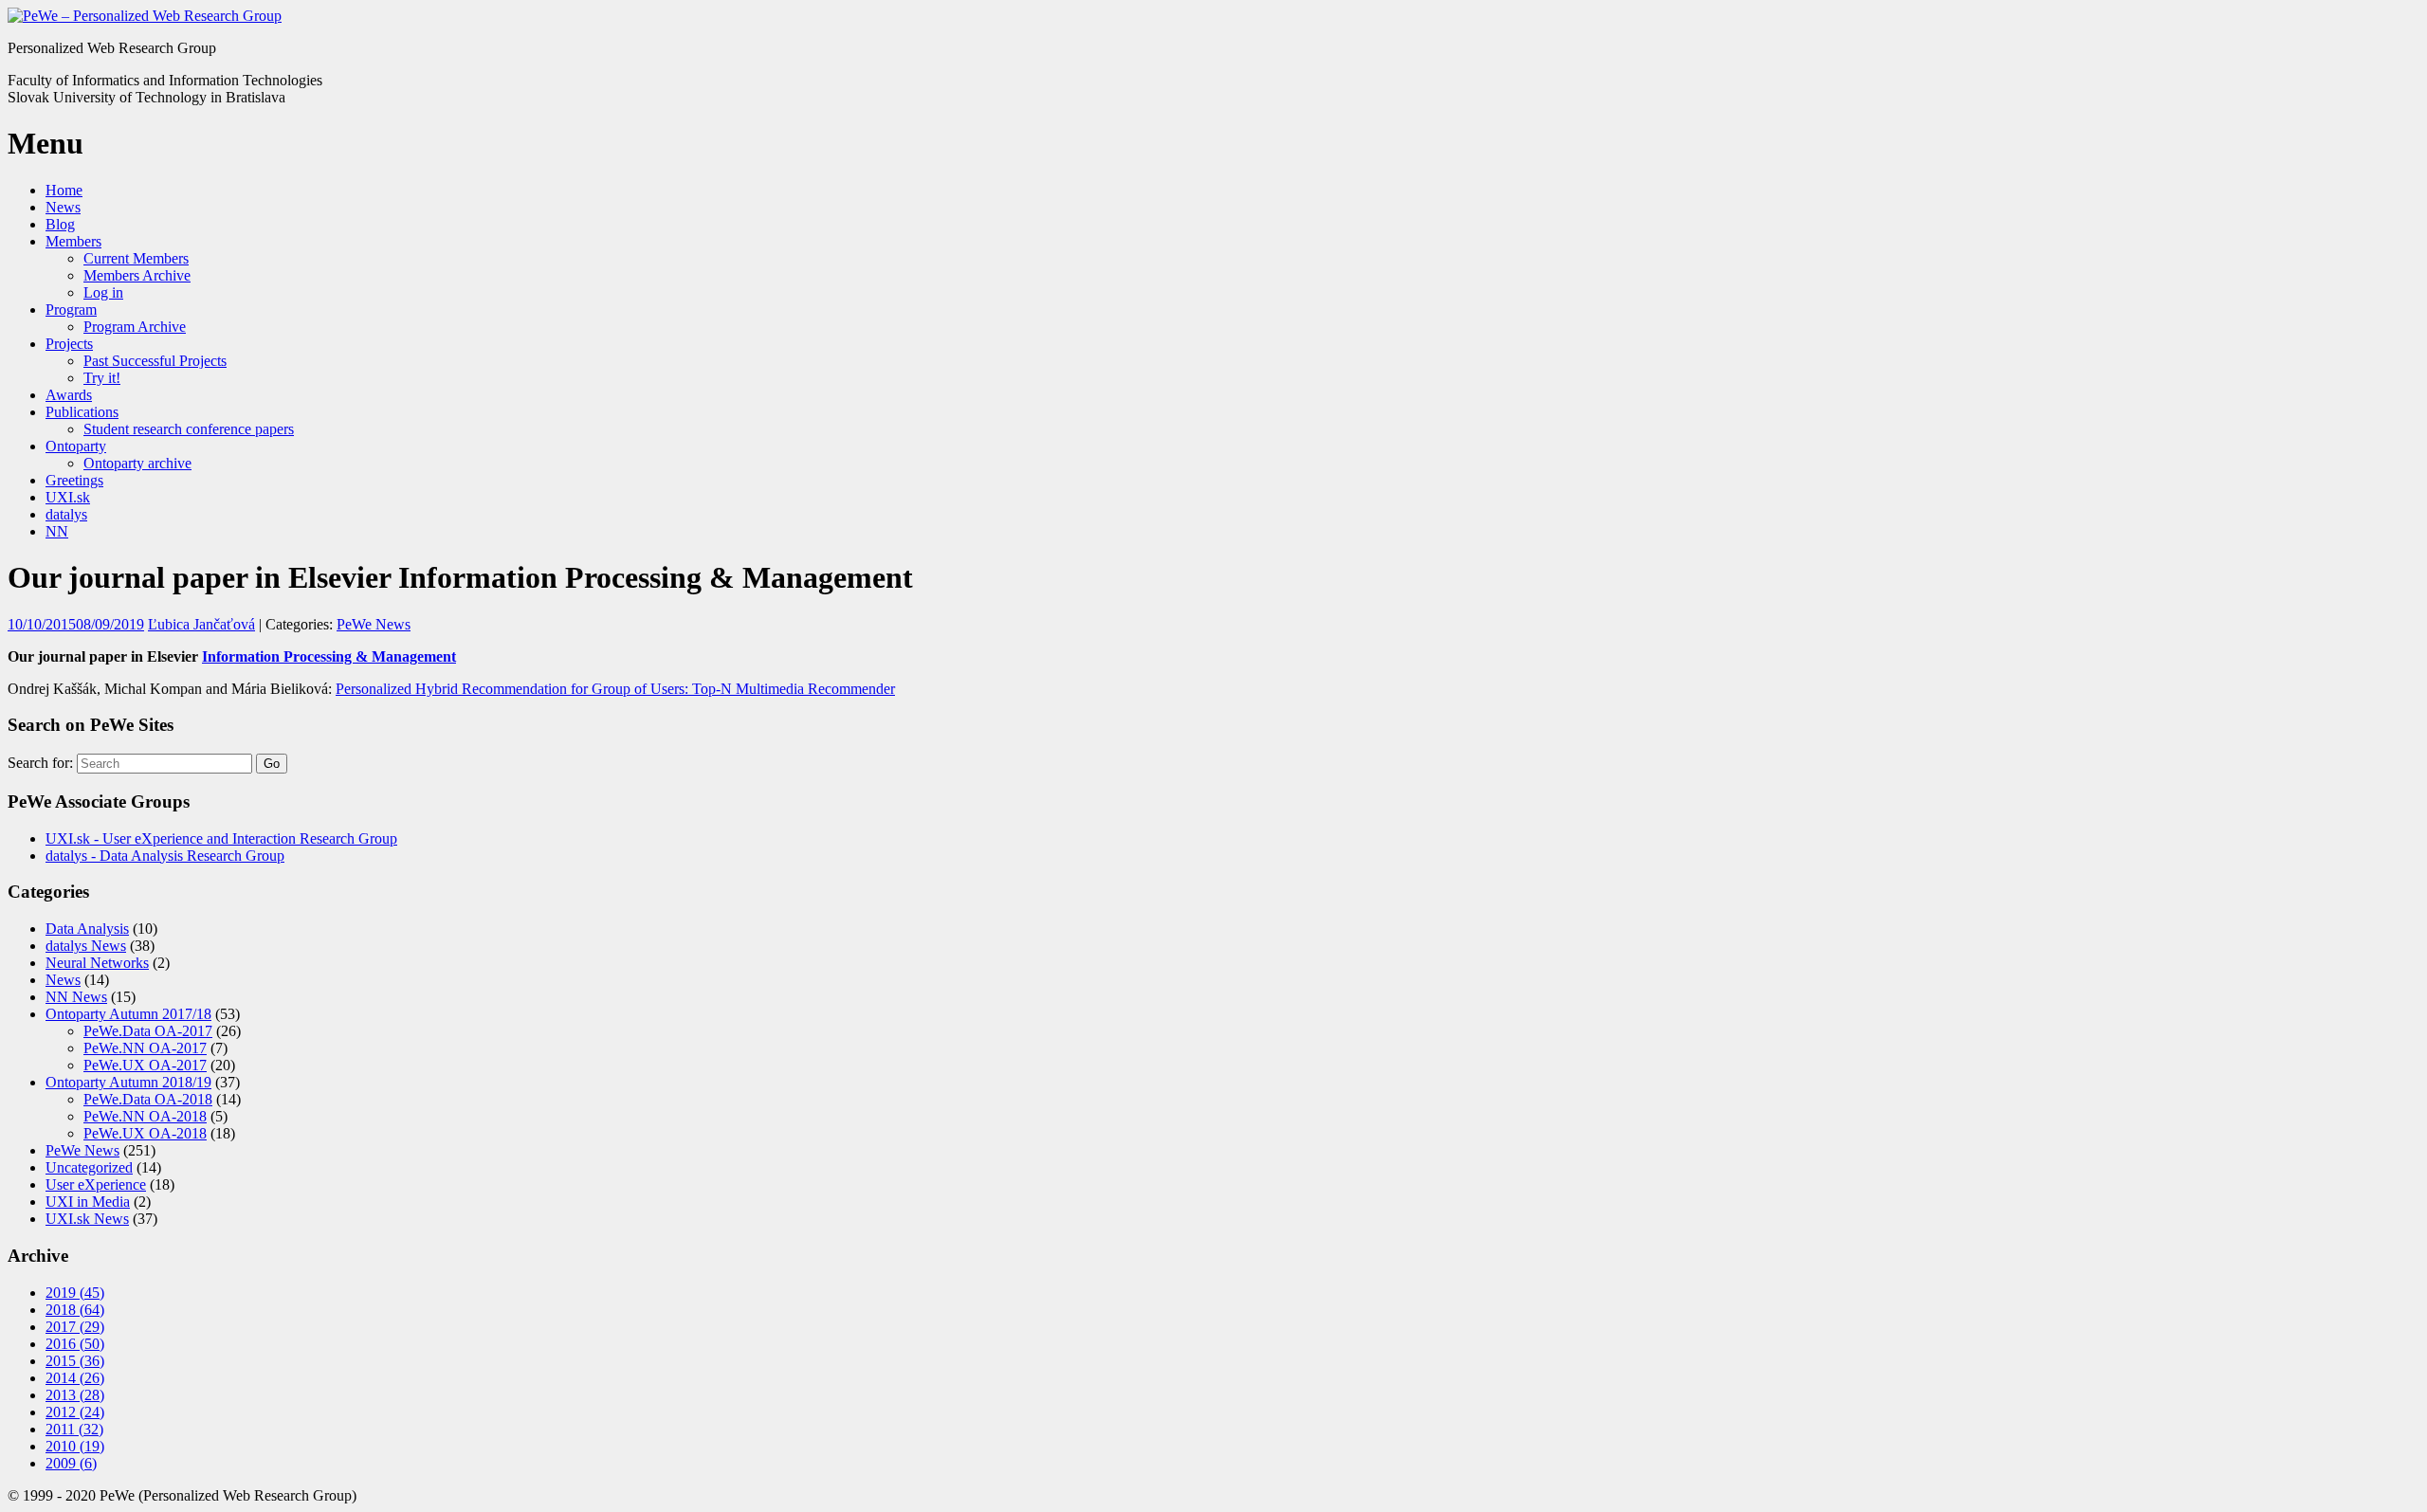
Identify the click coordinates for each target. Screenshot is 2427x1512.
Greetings (74, 480)
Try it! (102, 378)
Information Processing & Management (329, 656)
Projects (69, 344)
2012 (75, 1412)
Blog (60, 224)
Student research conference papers (189, 429)
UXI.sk (68, 497)
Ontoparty (76, 446)
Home (64, 190)
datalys (66, 514)
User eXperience (96, 1184)
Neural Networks (97, 963)
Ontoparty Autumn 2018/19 (128, 1082)
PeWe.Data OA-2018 (148, 1099)
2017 (75, 1327)
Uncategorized (89, 1167)
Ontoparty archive (137, 463)
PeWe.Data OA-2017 (148, 1031)
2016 (75, 1344)
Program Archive (135, 327)
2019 (75, 1293)
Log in (103, 292)
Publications (82, 412)
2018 (75, 1310)
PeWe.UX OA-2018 (145, 1133)
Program (71, 310)
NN (57, 531)
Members (73, 241)
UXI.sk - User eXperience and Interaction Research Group (221, 838)
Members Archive (137, 275)
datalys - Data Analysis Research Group (165, 856)
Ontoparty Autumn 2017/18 (128, 1014)
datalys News (86, 946)
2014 (75, 1378)
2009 (71, 1463)
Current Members (136, 258)
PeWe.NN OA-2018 (145, 1116)
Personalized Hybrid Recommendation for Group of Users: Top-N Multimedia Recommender (615, 689)
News (63, 207)
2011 (74, 1429)
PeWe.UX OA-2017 (145, 1065)
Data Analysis (87, 929)
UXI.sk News (87, 1219)
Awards (69, 395)
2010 (75, 1446)
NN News (76, 997)
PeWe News (374, 624)
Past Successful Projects (155, 361)
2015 (75, 1361)
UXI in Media (88, 1202)
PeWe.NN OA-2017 (145, 1048)
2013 (75, 1395)
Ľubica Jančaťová (201, 624)
